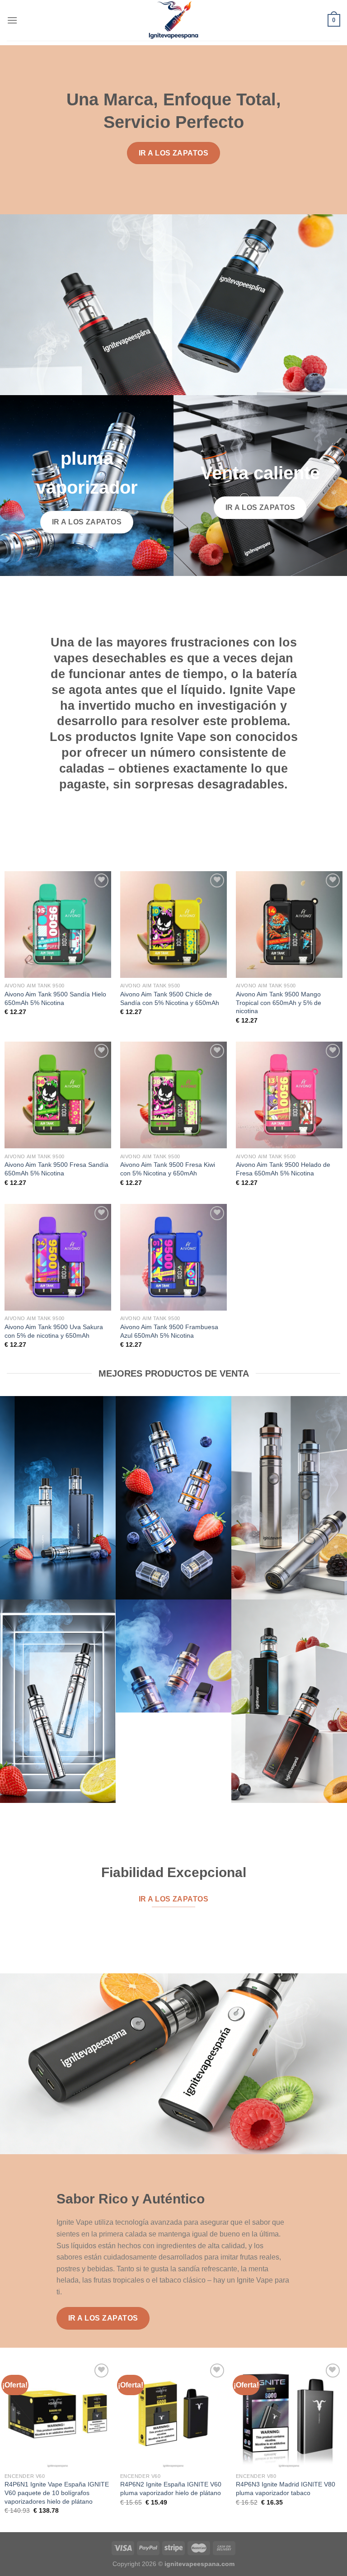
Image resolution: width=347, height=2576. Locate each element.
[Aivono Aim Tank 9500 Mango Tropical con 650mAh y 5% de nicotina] (289, 925)
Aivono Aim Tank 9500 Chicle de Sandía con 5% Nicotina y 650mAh (170, 998)
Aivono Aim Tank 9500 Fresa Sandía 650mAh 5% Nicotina (56, 1169)
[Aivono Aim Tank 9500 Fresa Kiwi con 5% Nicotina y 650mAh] (173, 1095)
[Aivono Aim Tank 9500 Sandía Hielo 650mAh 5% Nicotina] (58, 925)
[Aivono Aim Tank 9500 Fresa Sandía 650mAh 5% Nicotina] (58, 1095)
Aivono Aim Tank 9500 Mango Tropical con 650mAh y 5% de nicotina (279, 1003)
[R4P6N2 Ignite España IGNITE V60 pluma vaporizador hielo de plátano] (173, 2415)
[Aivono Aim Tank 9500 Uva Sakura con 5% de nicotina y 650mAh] (58, 1257)
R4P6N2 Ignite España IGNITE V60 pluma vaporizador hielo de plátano (171, 2489)
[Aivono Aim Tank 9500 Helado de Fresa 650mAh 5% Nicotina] (289, 1095)
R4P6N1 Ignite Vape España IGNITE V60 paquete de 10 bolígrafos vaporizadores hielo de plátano (57, 2493)
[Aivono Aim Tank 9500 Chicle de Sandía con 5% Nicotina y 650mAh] (173, 925)
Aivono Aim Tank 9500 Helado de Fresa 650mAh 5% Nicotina (283, 1169)
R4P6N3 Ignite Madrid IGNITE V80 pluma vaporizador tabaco (286, 2489)
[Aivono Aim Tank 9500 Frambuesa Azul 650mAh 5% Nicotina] (173, 1257)
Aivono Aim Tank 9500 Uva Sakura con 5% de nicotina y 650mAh (54, 1331)
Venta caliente (260, 473)
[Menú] (12, 20)
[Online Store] (174, 20)
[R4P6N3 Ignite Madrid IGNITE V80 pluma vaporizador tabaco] (289, 2415)
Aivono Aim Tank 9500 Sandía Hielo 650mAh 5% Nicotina (55, 998)
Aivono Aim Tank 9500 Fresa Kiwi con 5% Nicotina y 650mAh (168, 1169)
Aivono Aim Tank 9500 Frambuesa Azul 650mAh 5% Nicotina (169, 1331)
